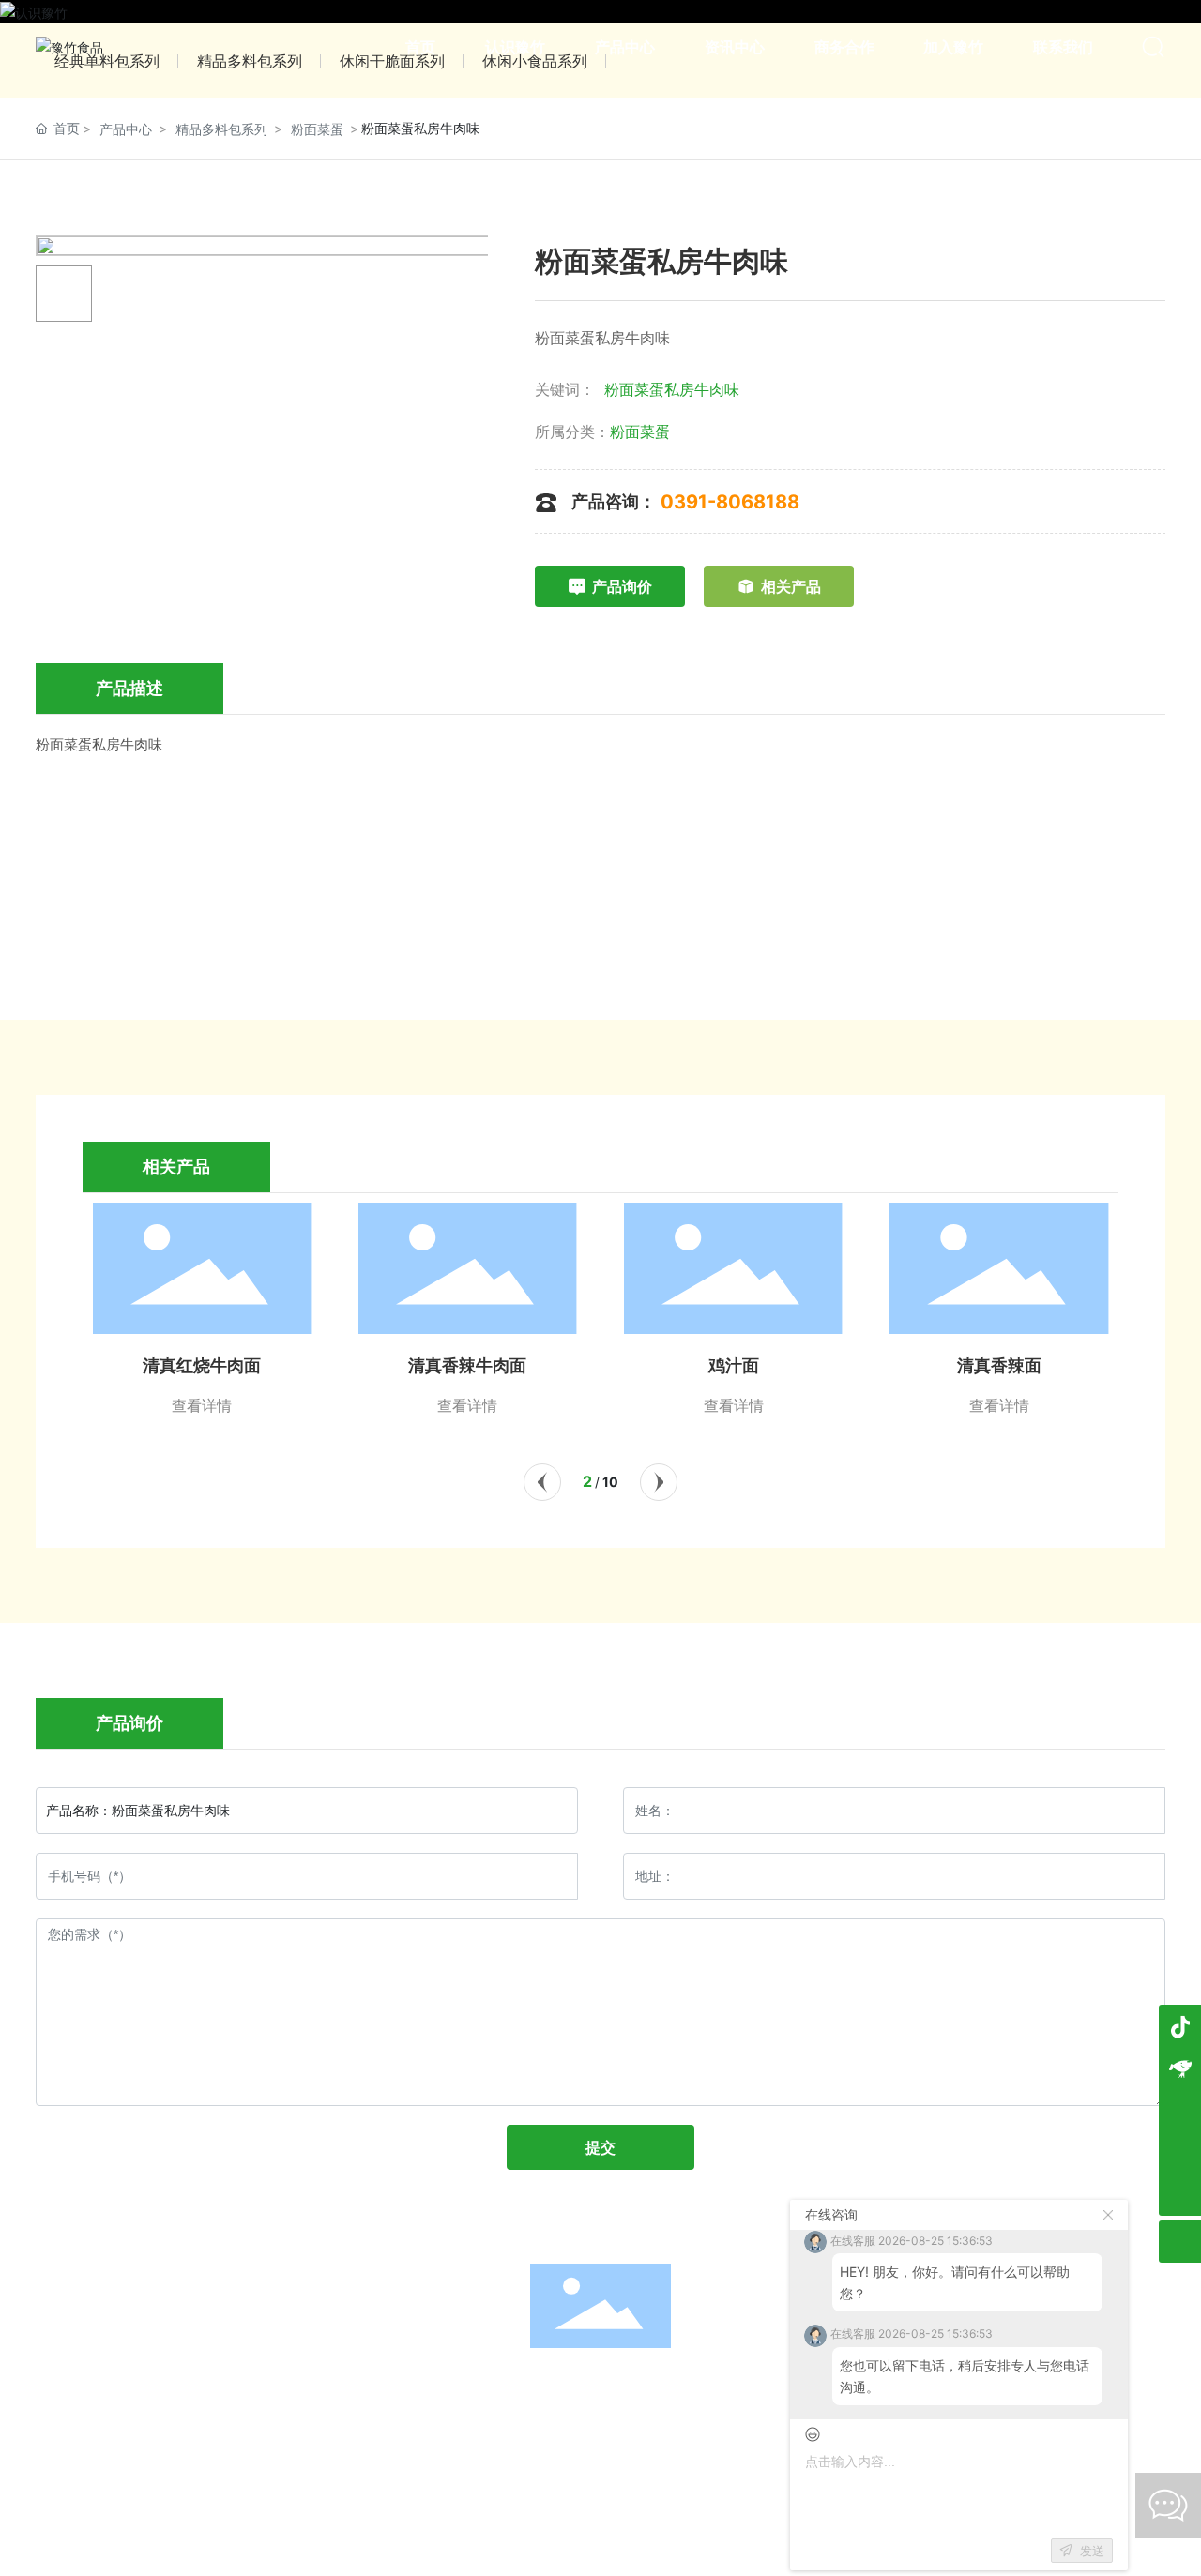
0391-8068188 (730, 502)
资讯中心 (600, 2386)
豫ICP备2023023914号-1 (574, 2428)
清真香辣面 (999, 1366)
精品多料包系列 (221, 129)
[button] (542, 1482)
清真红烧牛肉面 (202, 1366)
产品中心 (126, 129)
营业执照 (700, 2427)
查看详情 (202, 1405)
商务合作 (722, 2386)
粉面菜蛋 (317, 129)
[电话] (1180, 2152)
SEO (754, 2427)
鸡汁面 (734, 1366)
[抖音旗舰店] (1180, 2026)
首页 (238, 2386)
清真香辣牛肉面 (467, 1366)
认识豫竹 (359, 2386)
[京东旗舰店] (1180, 2068)
